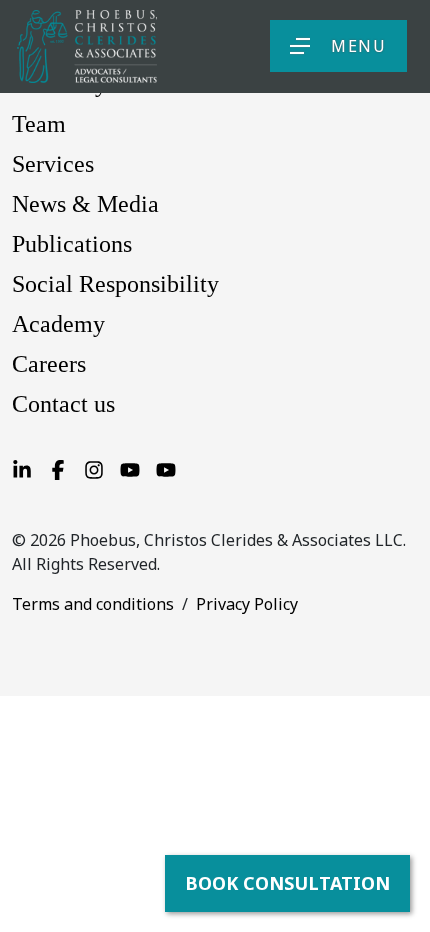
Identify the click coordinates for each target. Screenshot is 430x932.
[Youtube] (130, 468)
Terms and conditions (93, 604)
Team (39, 124)
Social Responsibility (115, 284)
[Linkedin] (22, 468)
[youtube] (166, 468)
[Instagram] (94, 468)
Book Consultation (287, 883)
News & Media (85, 204)
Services (53, 164)
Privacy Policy (247, 604)
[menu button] (300, 46)
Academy (58, 324)
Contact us (63, 404)
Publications (72, 244)
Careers (49, 364)
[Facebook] (58, 468)
